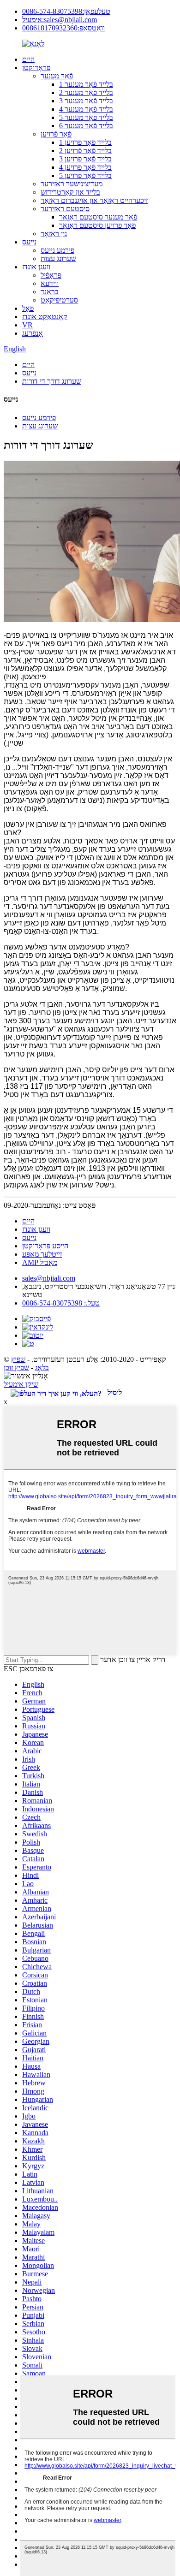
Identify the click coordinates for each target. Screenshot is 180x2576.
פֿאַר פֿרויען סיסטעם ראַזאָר (97, 225)
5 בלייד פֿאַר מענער (86, 117)
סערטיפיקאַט (59, 300)
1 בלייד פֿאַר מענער (86, 84)
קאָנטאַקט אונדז (45, 317)
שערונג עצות (58, 258)
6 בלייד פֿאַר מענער (86, 126)
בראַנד (50, 292)
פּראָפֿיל (51, 275)
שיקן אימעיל (21, 1384)
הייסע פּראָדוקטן (45, 1246)
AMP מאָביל (40, 1262)
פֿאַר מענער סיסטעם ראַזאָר (98, 217)
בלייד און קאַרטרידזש (70, 192)
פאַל (28, 308)
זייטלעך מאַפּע (42, 1254)
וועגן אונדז (36, 267)
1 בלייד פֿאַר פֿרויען (85, 142)
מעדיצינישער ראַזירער (72, 184)
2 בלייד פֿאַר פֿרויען (85, 151)
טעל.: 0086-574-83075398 (61, 1303)
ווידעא (50, 283)
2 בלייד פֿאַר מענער (86, 92)
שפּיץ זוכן (16, 1368)
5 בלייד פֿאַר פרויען (85, 175)
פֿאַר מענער (57, 76)
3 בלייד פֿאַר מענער (86, 101)
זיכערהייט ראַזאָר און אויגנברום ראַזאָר (94, 200)
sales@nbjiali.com (49, 1278)
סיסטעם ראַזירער (65, 209)
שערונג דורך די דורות (52, 381)
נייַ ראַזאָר (54, 234)
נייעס (29, 242)
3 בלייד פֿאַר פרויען (85, 159)
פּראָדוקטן (36, 68)
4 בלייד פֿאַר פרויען (85, 167)
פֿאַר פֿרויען (56, 134)
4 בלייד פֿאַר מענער (86, 109)
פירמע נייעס (57, 250)
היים (28, 59)
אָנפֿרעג (33, 333)
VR (27, 325)
